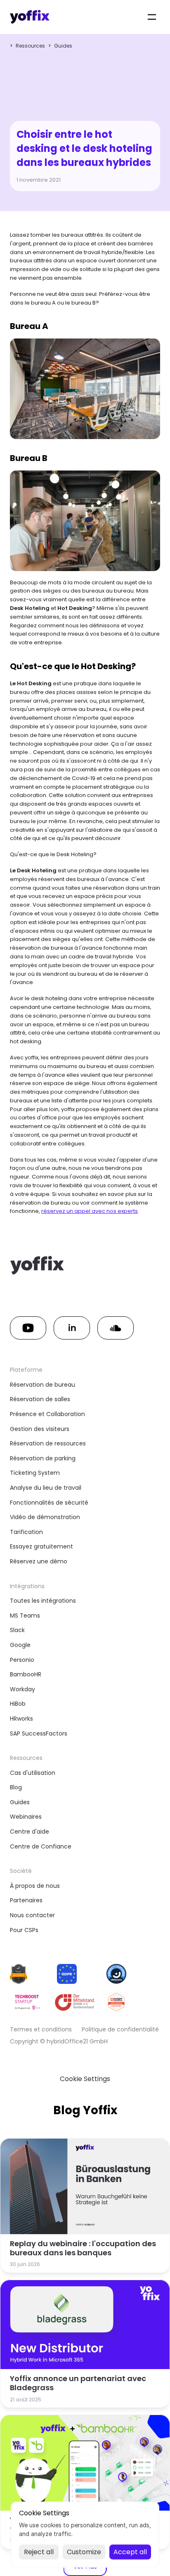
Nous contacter (32, 1915)
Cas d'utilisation (33, 1773)
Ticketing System (35, 1473)
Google (20, 1645)
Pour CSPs (24, 1930)
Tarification (26, 1532)
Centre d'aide (30, 1832)
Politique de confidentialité (120, 2029)
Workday (22, 1689)
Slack (17, 1630)
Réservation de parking (43, 1458)
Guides (63, 46)
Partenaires (26, 1900)
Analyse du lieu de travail (46, 1488)
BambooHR (26, 1674)
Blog (16, 1787)
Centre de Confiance (41, 1846)
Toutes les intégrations (43, 1601)
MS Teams (25, 1616)
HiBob (18, 1704)
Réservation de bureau (42, 1385)
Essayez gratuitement (41, 1546)
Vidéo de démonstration (45, 1517)
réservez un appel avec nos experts (90, 1211)
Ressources (30, 46)
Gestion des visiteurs (40, 1429)
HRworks (21, 1719)
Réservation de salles (40, 1399)
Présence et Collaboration (47, 1414)
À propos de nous (35, 1886)
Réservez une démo (39, 1561)
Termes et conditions (41, 2029)
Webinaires (26, 1817)
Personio (22, 1660)
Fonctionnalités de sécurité (49, 1503)
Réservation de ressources (48, 1443)
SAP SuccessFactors (39, 1733)
